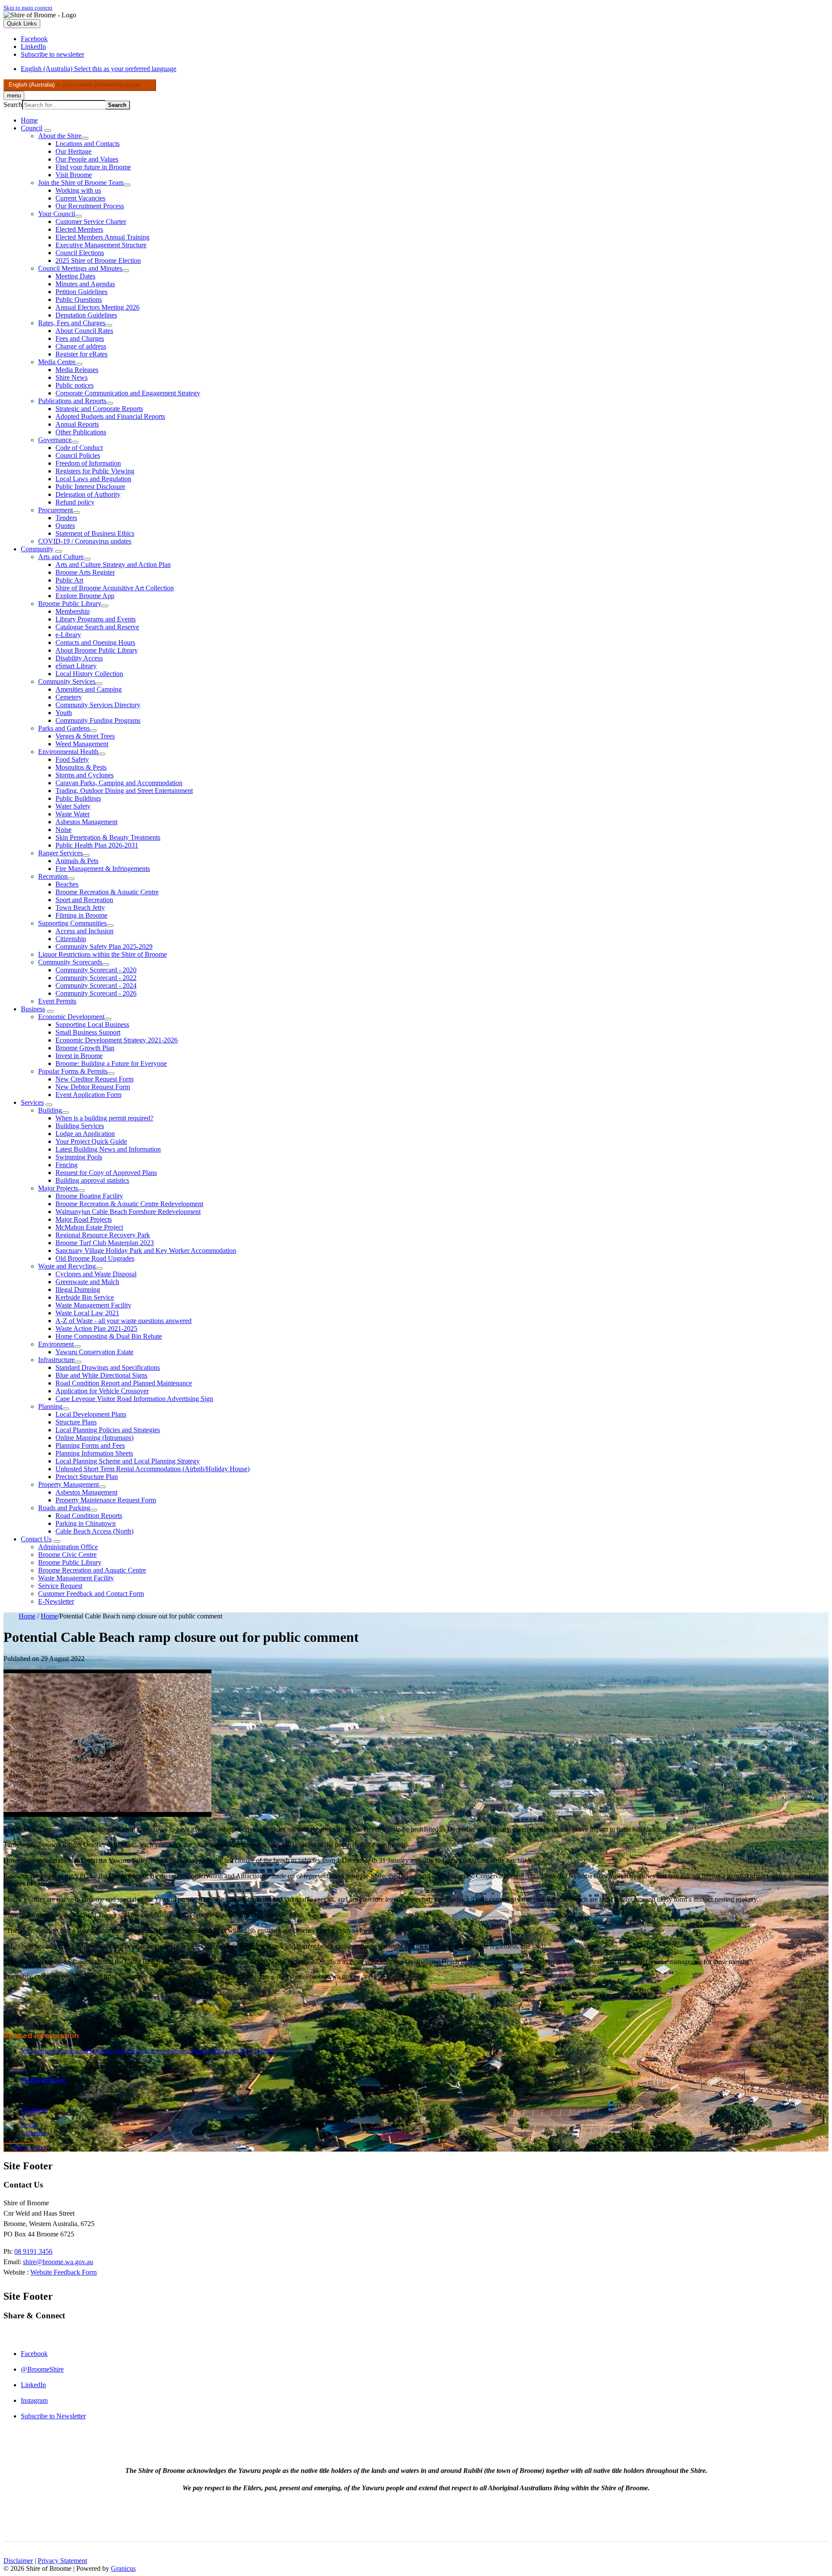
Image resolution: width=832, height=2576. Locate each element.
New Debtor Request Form (93, 1087)
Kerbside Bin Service (85, 1297)
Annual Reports (77, 424)
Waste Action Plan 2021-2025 (96, 1328)
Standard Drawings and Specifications (108, 1367)
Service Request (60, 1586)
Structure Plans (76, 1422)
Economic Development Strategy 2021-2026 (117, 1040)
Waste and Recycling (67, 1266)
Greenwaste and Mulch (87, 1282)
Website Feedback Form (63, 2272)
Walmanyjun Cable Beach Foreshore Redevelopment (128, 1212)
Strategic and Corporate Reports (99, 409)
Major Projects (58, 1188)
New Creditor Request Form (94, 1079)
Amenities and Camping (89, 689)
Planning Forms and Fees (90, 1445)
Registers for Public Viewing (95, 471)
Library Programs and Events (96, 619)
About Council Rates (84, 331)
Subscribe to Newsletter (53, 2416)
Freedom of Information (88, 463)
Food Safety (72, 759)
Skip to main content (28, 8)
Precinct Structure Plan (87, 1477)
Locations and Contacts (88, 144)
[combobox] (80, 85)
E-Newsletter (56, 1601)
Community (37, 549)
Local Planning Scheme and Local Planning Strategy (128, 1461)
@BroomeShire (42, 2369)
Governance (55, 440)
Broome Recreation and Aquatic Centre (92, 1570)
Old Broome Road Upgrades (95, 1258)
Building (50, 1110)
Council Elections (80, 253)
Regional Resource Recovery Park (103, 1235)
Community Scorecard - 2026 (96, 993)
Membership (73, 611)
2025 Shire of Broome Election (98, 261)
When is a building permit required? (104, 1118)
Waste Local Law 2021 (87, 1313)
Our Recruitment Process (90, 206)
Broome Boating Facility (89, 1196)
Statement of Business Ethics (95, 533)
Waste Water (73, 814)
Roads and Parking (64, 1508)
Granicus (123, 2568)
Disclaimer (18, 2561)
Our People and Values (87, 159)
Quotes (65, 526)
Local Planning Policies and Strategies (108, 1430)
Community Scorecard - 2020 (96, 970)
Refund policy (75, 502)
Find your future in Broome (93, 167)
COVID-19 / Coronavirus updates (85, 541)
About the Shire (60, 136)
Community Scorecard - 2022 (96, 978)
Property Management (68, 1484)
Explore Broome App (85, 596)
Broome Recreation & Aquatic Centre (107, 892)
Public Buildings (78, 798)
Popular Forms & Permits (73, 1071)
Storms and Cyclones (84, 775)
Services (32, 1102)
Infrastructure (56, 1360)
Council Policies (78, 455)
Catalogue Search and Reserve (97, 627)
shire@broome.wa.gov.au (58, 2262)
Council (32, 128)
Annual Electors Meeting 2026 (97, 307)
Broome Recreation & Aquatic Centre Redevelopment (129, 1204)
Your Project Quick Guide (91, 1141)
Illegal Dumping (78, 1290)
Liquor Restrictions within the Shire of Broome (102, 954)
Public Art (69, 580)
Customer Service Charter (91, 222)
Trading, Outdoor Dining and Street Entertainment (124, 791)
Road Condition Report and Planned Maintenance (124, 1383)
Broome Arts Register (85, 572)
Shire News (71, 377)
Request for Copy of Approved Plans (106, 1173)
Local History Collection (89, 674)
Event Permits (57, 1001)
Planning (50, 1406)
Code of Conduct (79, 448)
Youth (64, 713)
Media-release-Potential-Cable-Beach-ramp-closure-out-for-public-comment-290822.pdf (147, 2051)
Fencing (67, 1165)
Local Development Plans (91, 1414)
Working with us (78, 190)
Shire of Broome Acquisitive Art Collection (115, 588)
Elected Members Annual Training (102, 237)
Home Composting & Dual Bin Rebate (109, 1336)
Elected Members (79, 229)
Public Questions (79, 299)
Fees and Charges (80, 338)
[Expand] (48, 130)
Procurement (55, 510)
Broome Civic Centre (67, 1555)
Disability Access (79, 658)
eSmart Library (76, 666)
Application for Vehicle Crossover (102, 1391)
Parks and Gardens (64, 728)
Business (33, 1009)
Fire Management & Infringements (103, 869)
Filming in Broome (81, 915)
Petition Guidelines (81, 292)
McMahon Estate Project (89, 1227)
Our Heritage (73, 151)
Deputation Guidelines (86, 315)
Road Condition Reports (89, 1516)
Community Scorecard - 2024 (96, 985)
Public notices (75, 385)
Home (27, 1616)
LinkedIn (33, 2385)
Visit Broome (74, 175)
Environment (56, 1344)
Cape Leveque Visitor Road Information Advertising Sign (134, 1399)
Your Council (57, 214)
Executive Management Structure (101, 245)
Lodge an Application (85, 1134)
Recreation (53, 876)
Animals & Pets (77, 861)
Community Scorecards (70, 962)
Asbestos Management (86, 822)
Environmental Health (68, 752)
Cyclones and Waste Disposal (96, 1274)
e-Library (68, 635)
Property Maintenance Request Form (106, 1500)
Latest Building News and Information (108, 1149)
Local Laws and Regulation (93, 479)
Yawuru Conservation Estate (94, 1352)
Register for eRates (81, 354)
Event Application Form (88, 1095)
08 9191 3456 (33, 2251)
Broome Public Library (70, 604)
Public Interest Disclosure (90, 487)
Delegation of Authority (88, 494)
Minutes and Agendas (85, 284)
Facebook (34, 2354)
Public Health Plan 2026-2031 (97, 845)
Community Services (67, 681)
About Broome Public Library (97, 650)
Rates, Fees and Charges (72, 323)
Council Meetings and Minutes (80, 268)
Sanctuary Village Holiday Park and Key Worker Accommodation (146, 1251)
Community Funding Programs (98, 720)
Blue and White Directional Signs (101, 1375)
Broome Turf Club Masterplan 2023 (105, 1243)
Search (13, 105)
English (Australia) (99, 69)
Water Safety (73, 806)
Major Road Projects (84, 1219)
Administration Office (68, 1547)
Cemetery (69, 697)
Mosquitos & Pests (81, 767)
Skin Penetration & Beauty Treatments (108, 837)
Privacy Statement (62, 2561)
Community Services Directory (98, 705)
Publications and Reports (72, 401)
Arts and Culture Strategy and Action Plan (113, 565)
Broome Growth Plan (85, 1048)
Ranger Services (60, 853)
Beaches (67, 884)
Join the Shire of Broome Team (81, 183)
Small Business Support (88, 1032)
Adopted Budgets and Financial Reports (110, 416)
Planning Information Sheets (94, 1453)
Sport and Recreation (84, 900)
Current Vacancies (80, 198)
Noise (63, 830)
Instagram (34, 2400)
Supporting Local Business (92, 1024)
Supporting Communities (72, 923)
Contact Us (36, 1539)
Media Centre (57, 362)
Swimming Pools (79, 1157)
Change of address (81, 346)
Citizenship (71, 939)
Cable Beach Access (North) (94, 1531)
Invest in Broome (79, 1056)
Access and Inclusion (84, 931)
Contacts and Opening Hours (95, 642)
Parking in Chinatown (86, 1523)
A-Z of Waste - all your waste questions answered (123, 1321)
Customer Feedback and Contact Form (91, 1594)
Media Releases (77, 370)
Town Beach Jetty (80, 908)
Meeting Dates (75, 276)
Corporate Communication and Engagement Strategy (128, 393)
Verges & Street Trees (85, 736)
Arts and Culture (61, 557)
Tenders (66, 518)
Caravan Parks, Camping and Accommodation (119, 783)
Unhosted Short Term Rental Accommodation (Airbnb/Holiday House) (153, 1469)
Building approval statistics (92, 1180)
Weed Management (82, 744)
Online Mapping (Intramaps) (94, 1438)
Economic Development (71, 1017)
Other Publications (81, 432)
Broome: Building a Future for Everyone (111, 1063)
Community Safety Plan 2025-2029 (104, 947)
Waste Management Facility (93, 1305)
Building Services (80, 1126)
